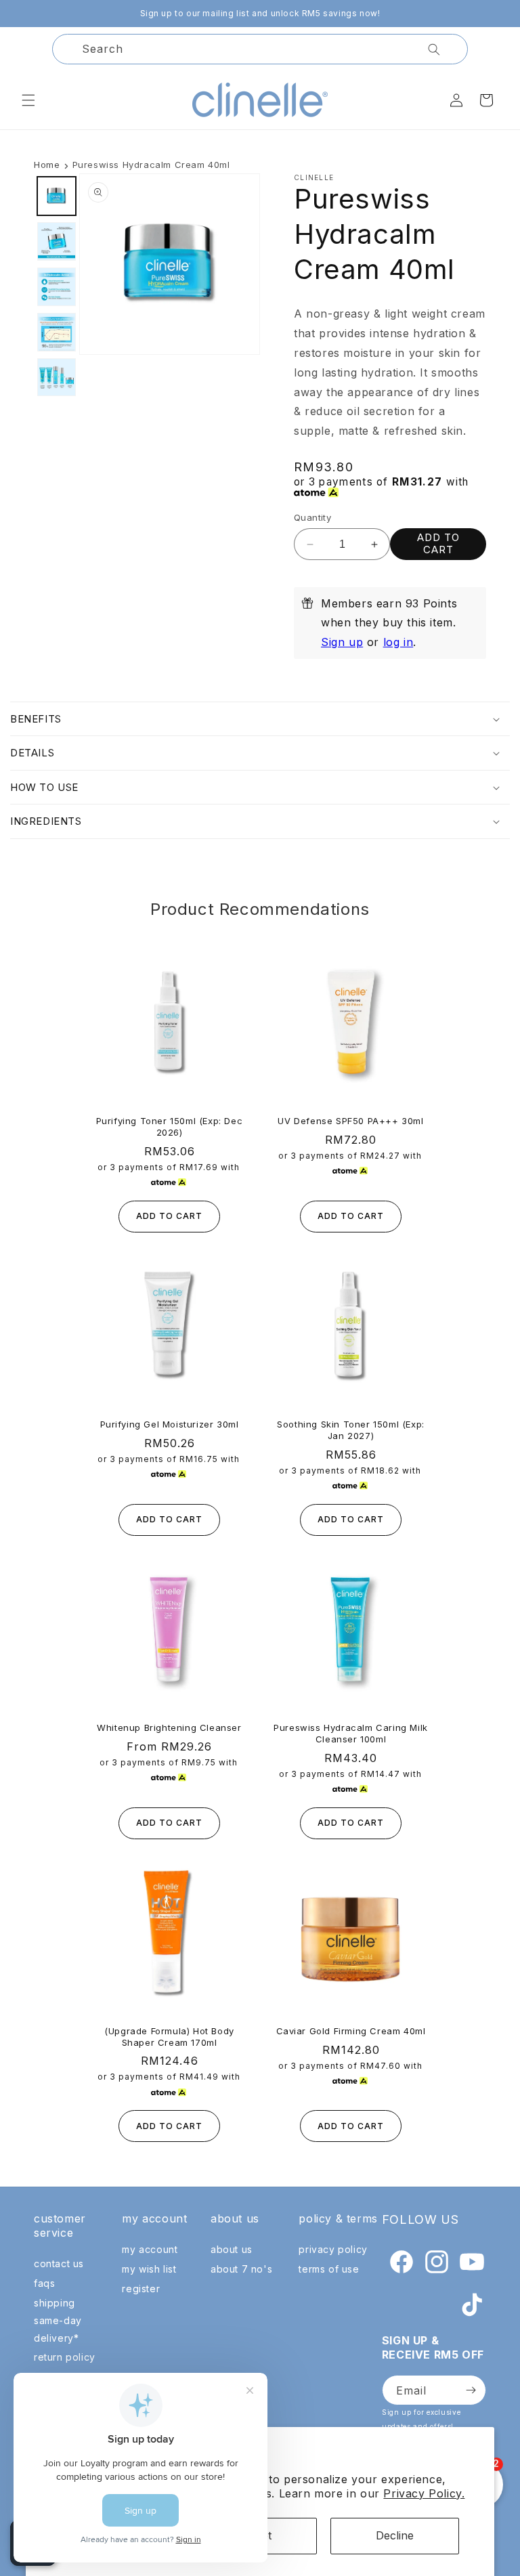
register (141, 2289)
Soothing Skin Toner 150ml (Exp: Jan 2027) (351, 1430)
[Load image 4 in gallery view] (57, 332)
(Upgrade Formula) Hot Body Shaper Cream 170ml (169, 2037)
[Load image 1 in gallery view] (57, 196)
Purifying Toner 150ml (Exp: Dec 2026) (170, 1126)
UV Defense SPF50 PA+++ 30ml (350, 1121)
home (47, 165)
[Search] (434, 49)
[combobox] (260, 49)
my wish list (149, 2269)
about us (232, 2249)
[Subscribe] (471, 2390)
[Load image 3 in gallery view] (57, 287)
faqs (44, 2283)
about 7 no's (241, 2269)
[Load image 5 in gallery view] (57, 378)
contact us (59, 2263)
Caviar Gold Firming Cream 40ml (351, 2031)
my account (150, 2249)
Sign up (342, 642)
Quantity (312, 517)
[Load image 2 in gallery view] (57, 241)
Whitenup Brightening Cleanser (169, 1727)
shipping (55, 2303)
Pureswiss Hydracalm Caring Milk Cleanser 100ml (351, 1733)
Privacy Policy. (424, 2493)
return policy (65, 2357)
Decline (395, 2535)
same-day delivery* (58, 2329)
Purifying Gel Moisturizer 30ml (170, 1424)
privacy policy (333, 2249)
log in (398, 642)
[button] (28, 100)
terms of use (329, 2269)
